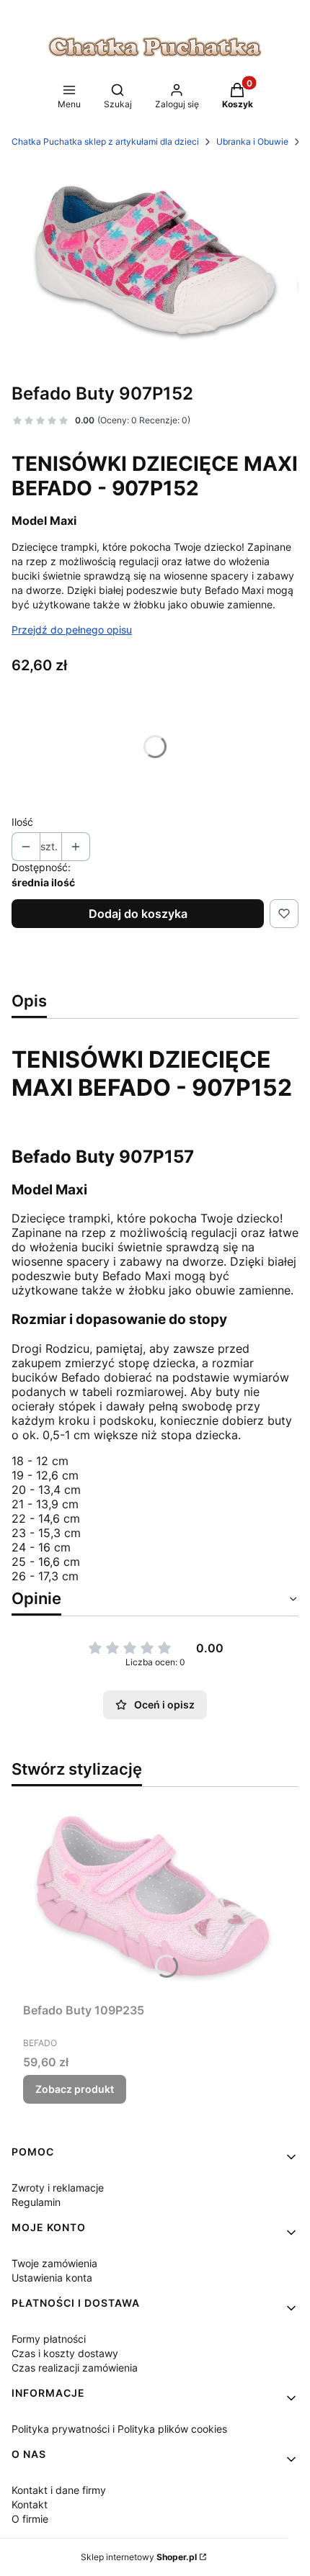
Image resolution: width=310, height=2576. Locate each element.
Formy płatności (49, 2339)
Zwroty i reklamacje (58, 2188)
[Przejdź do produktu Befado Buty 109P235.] (155, 1897)
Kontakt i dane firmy (59, 2490)
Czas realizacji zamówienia (75, 2368)
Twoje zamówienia (54, 2263)
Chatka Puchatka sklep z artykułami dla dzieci (105, 141)
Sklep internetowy (139, 2557)
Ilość (22, 822)
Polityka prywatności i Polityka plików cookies (119, 2429)
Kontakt (30, 2504)
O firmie (30, 2519)
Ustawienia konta (52, 2278)
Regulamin (36, 2202)
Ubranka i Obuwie (252, 141)
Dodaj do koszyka (138, 914)
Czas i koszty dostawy (65, 2353)
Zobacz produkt (75, 2089)
